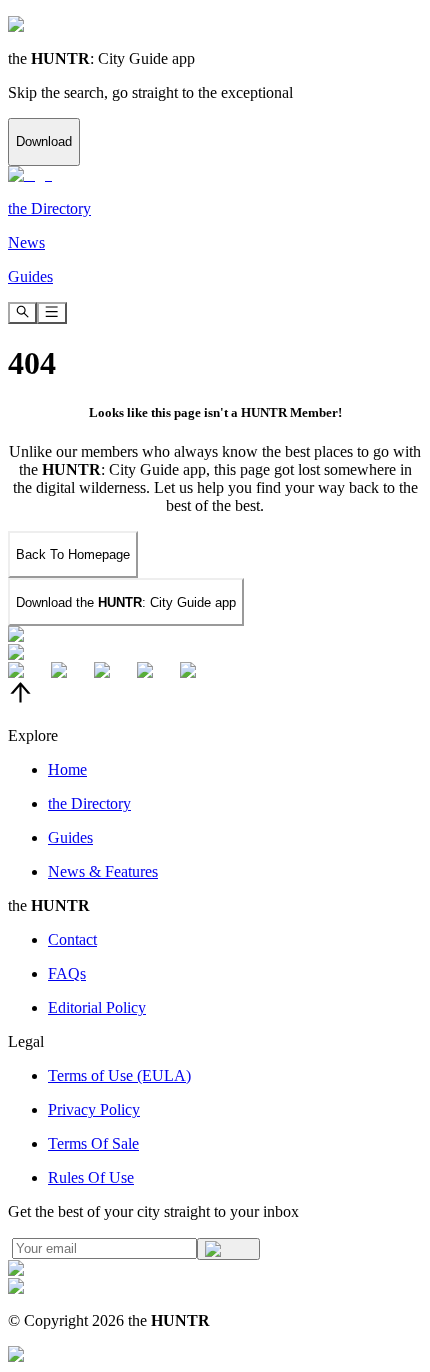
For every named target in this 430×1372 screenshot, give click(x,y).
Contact (72, 939)
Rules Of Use (91, 1177)
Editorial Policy (97, 1007)
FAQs (67, 973)
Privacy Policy (94, 1109)
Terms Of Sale (93, 1143)
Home (67, 769)
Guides (70, 837)
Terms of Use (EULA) (119, 1075)
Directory (89, 803)
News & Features (103, 871)
